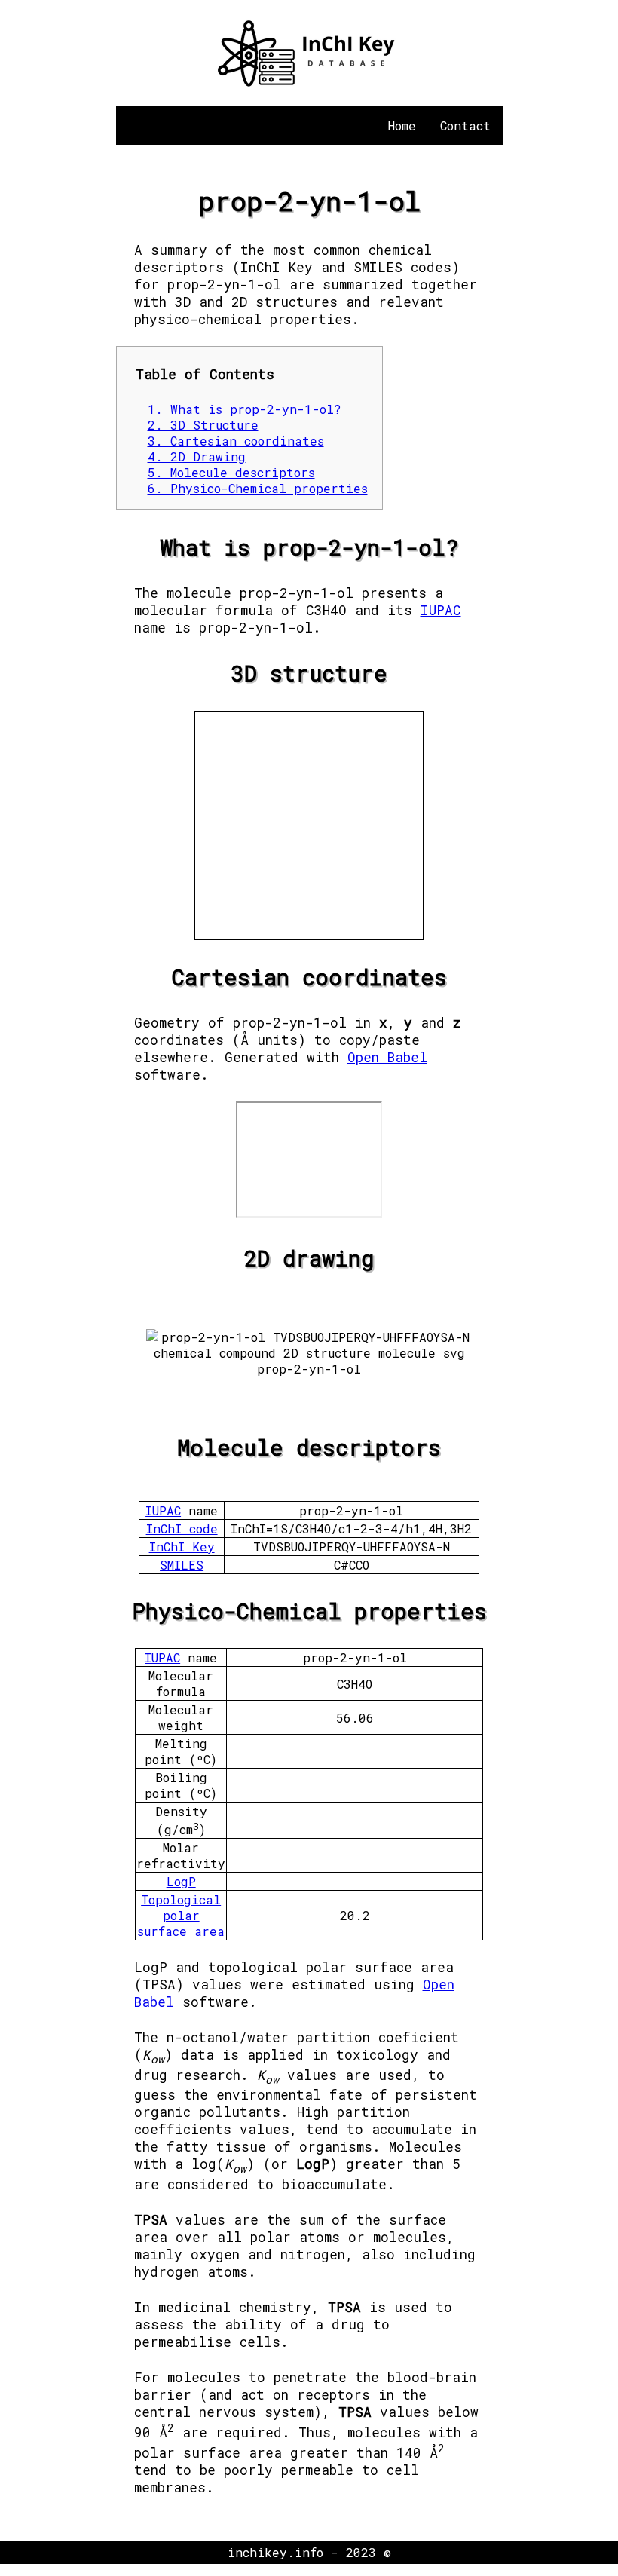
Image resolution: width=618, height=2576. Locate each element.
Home (402, 126)
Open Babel (387, 1057)
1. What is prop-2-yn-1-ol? (245, 409)
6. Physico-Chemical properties (258, 488)
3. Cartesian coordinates (236, 441)
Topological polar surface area (181, 1915)
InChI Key (182, 1547)
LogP (181, 1881)
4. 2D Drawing (197, 456)
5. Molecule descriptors (231, 472)
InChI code (182, 1528)
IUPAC (441, 610)
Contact (465, 126)
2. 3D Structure (203, 425)
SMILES (182, 1565)
